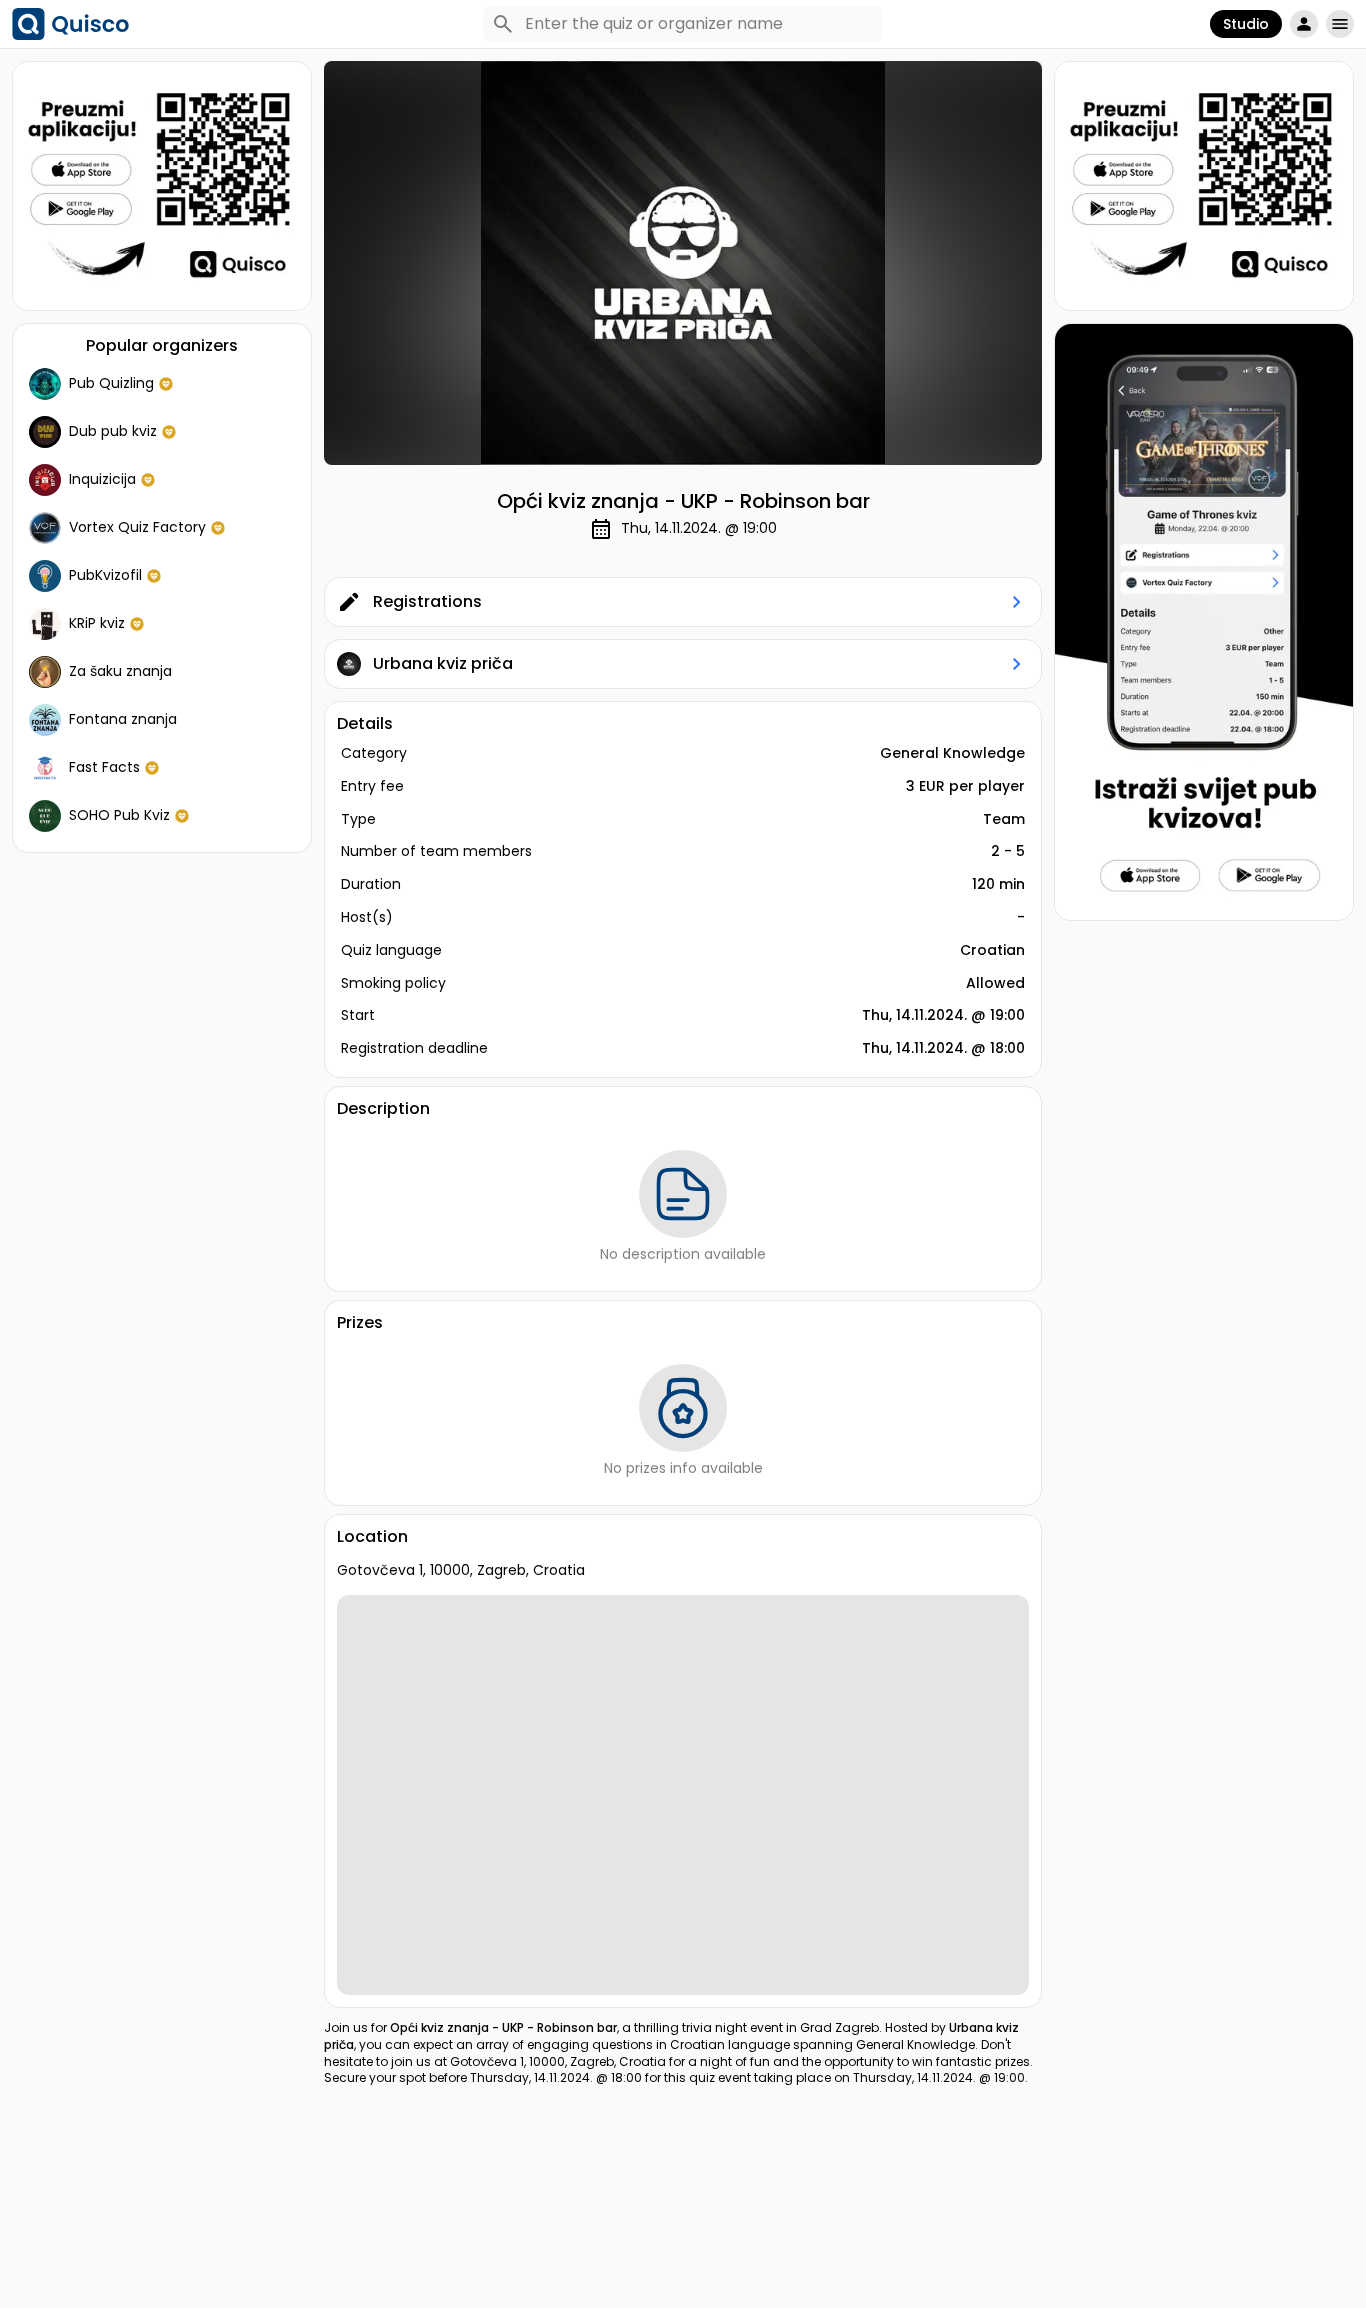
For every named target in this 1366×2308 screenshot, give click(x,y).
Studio (1246, 24)
